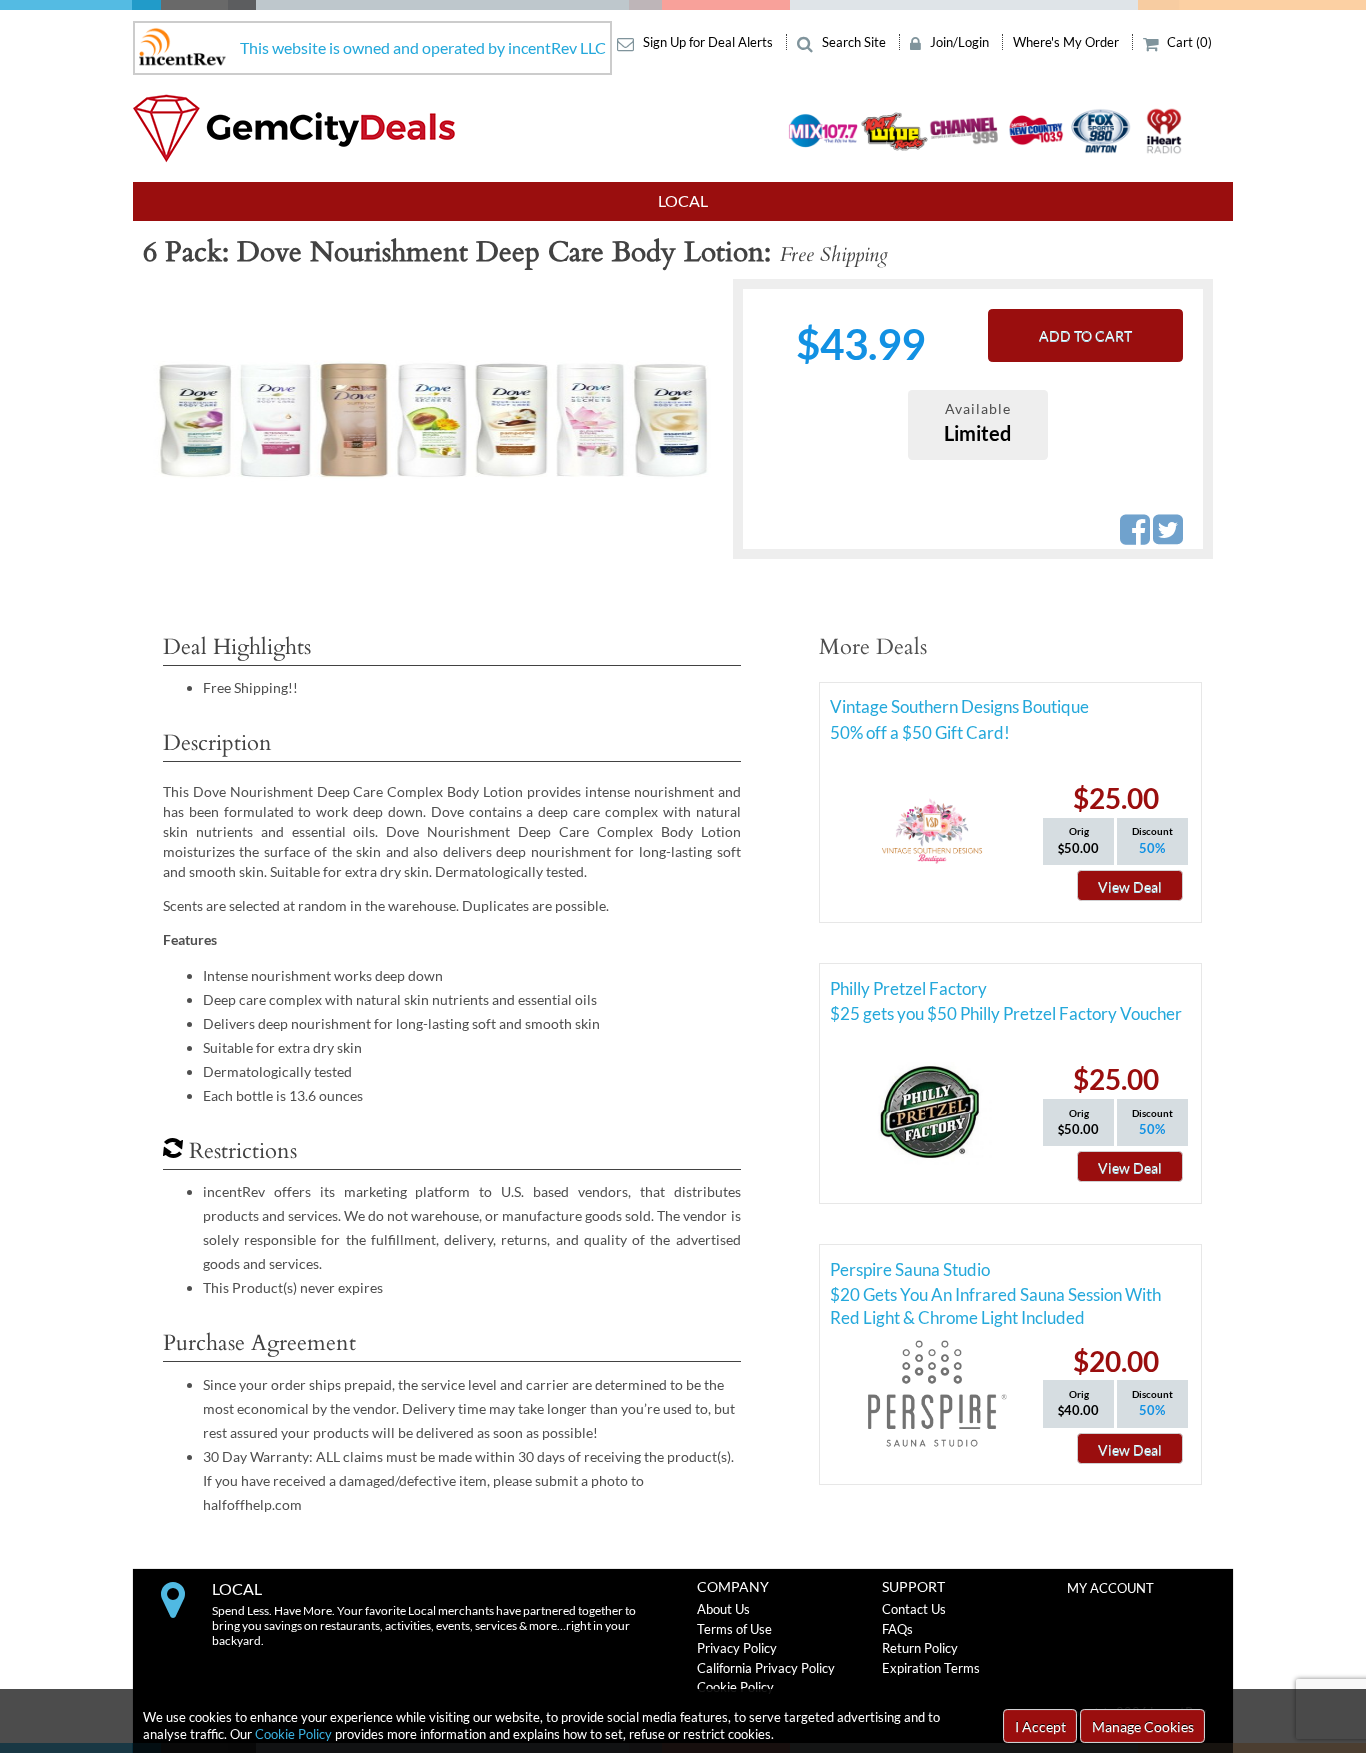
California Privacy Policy (766, 1668)
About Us (723, 1609)
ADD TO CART (1085, 335)
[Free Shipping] (432, 420)
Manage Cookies (1143, 1726)
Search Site (854, 42)
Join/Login (959, 42)
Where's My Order (1067, 42)
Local (683, 200)
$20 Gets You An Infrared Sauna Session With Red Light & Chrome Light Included (995, 1298)
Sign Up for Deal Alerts (708, 42)
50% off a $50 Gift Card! (920, 732)
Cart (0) (1188, 42)
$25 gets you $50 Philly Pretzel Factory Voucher (1006, 1013)
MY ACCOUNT (1110, 1588)
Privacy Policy (737, 1648)
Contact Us (914, 1609)
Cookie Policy (293, 1734)
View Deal (1130, 886)
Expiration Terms (931, 1668)
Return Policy (920, 1648)
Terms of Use (734, 1629)
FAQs (897, 1629)
